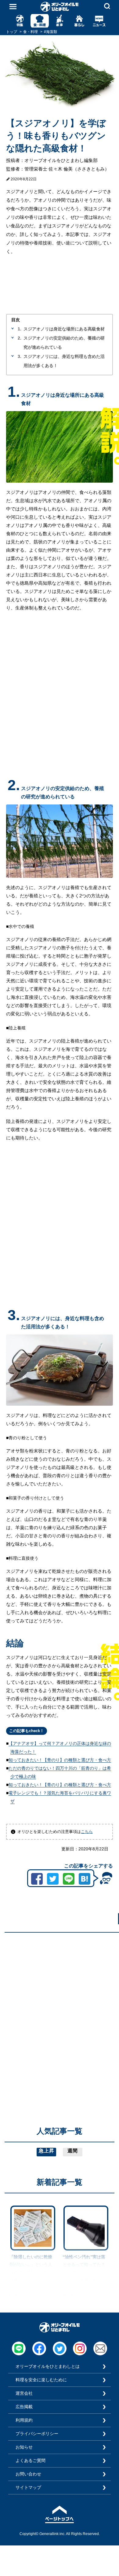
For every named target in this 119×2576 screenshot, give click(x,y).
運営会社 (24, 2393)
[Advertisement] (60, 1997)
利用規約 (24, 2420)
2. (20, 338)
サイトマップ (28, 2487)
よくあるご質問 (31, 2460)
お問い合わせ (28, 2474)
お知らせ (24, 2447)
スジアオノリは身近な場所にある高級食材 (64, 329)
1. (20, 329)
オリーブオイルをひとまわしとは (48, 2366)
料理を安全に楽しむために (41, 2380)
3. (20, 356)
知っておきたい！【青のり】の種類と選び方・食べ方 (60, 1760)
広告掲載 (24, 2407)
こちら (87, 1832)
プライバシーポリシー (37, 2434)
